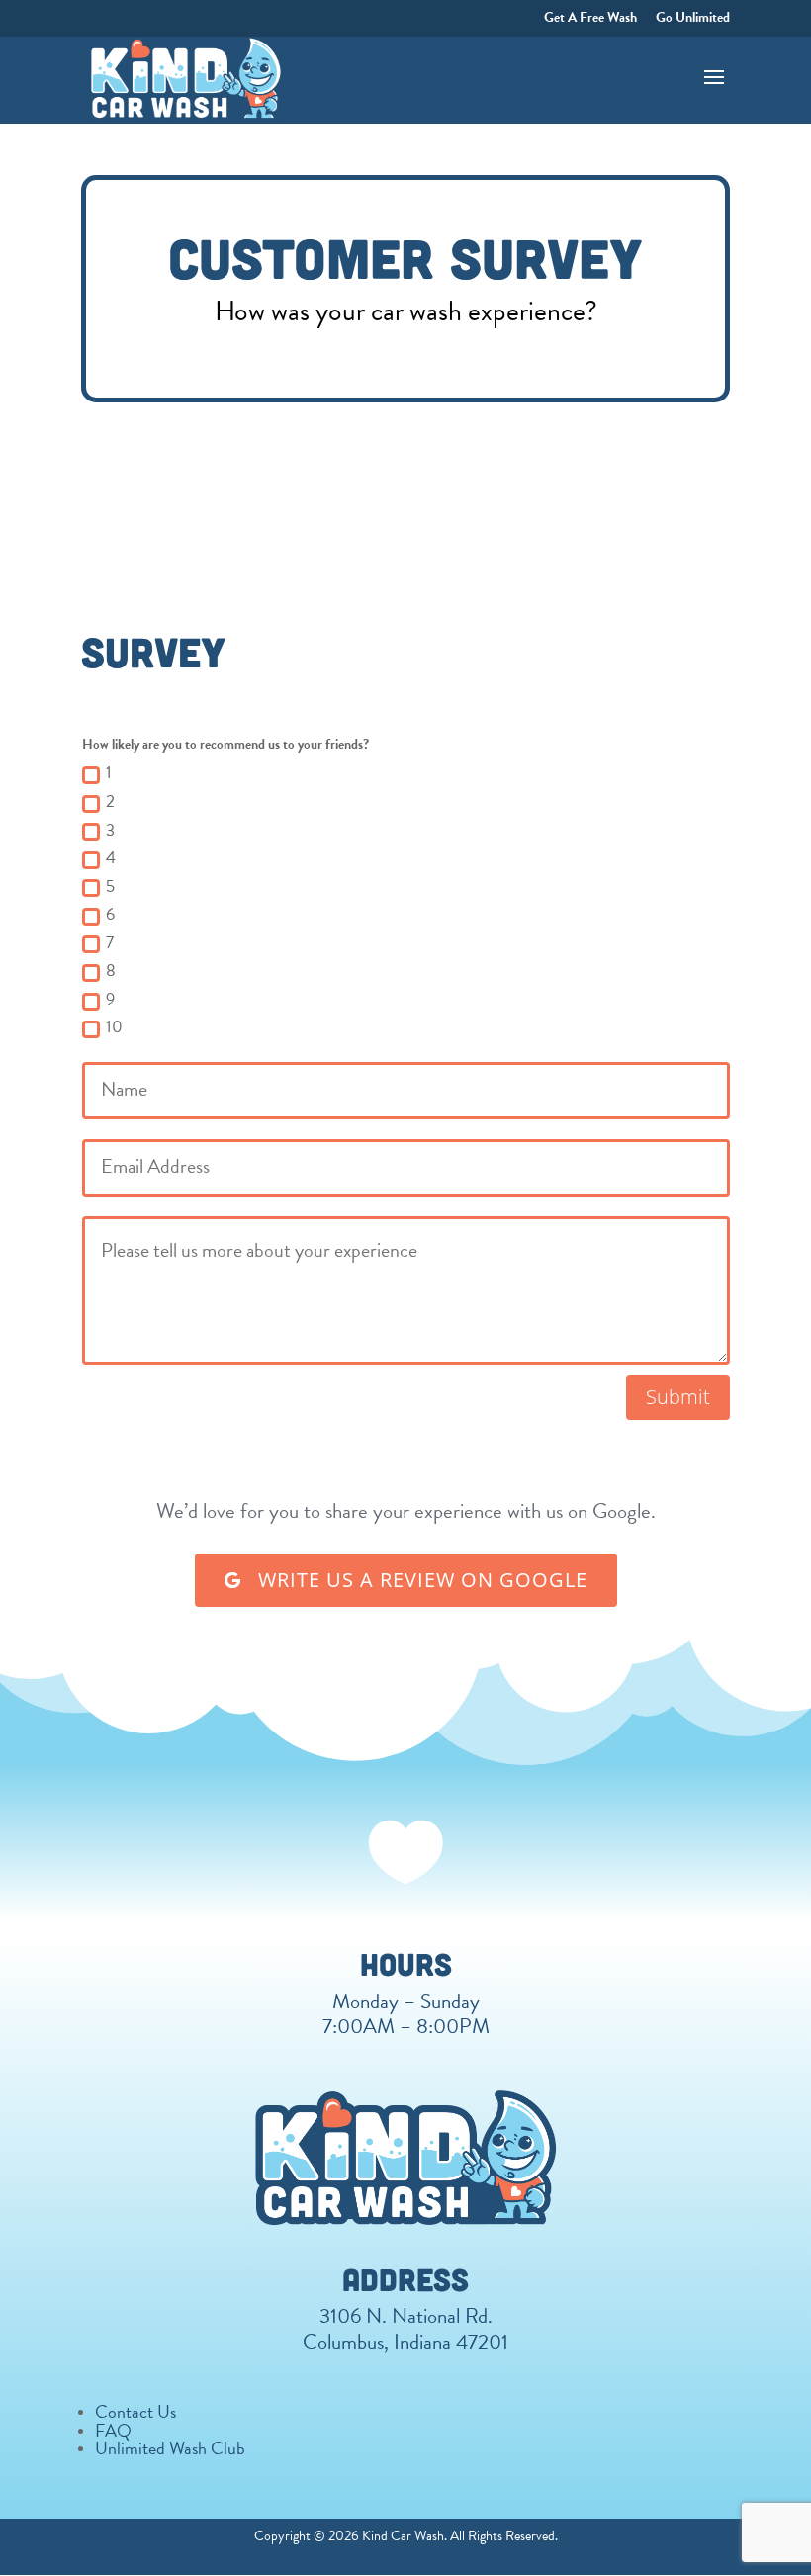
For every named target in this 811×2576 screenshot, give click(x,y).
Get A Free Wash (590, 19)
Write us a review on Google (420, 1580)
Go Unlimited (693, 19)
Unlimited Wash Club (170, 2448)
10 (114, 1027)
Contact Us (135, 2411)
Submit (678, 1397)
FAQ (113, 2430)
